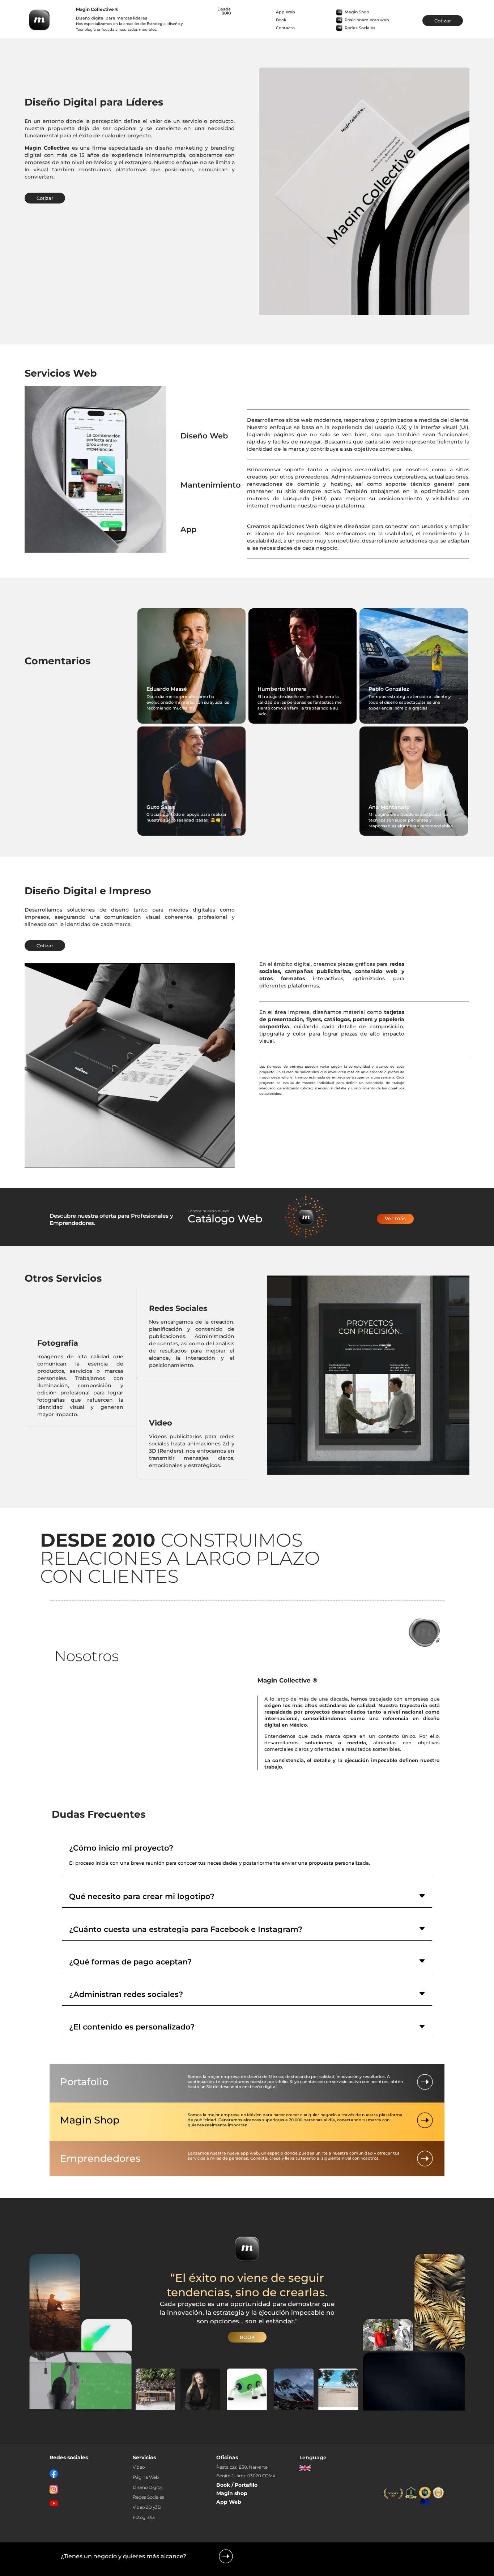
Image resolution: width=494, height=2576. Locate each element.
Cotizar (443, 21)
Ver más (395, 1218)
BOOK (247, 2337)
